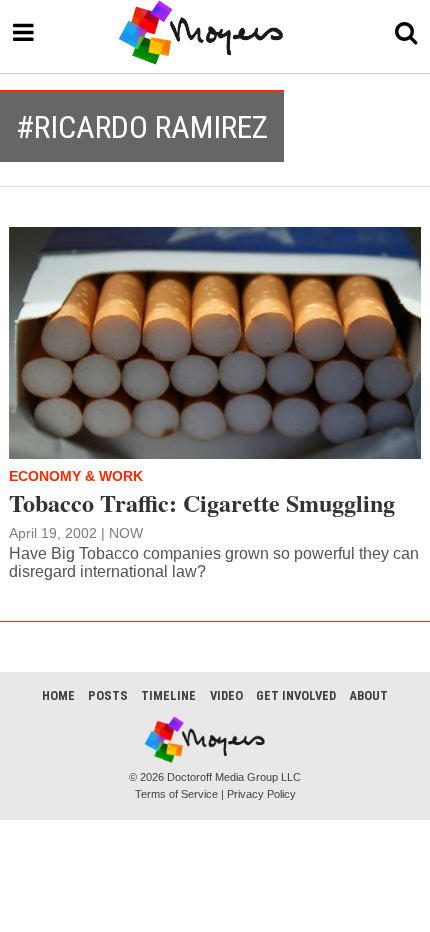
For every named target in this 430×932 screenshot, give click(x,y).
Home (58, 695)
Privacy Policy (261, 794)
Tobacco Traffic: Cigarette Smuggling (202, 502)
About (368, 695)
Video (226, 695)
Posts (108, 695)
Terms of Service (176, 794)
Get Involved (296, 695)
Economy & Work (76, 476)
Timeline (168, 695)
